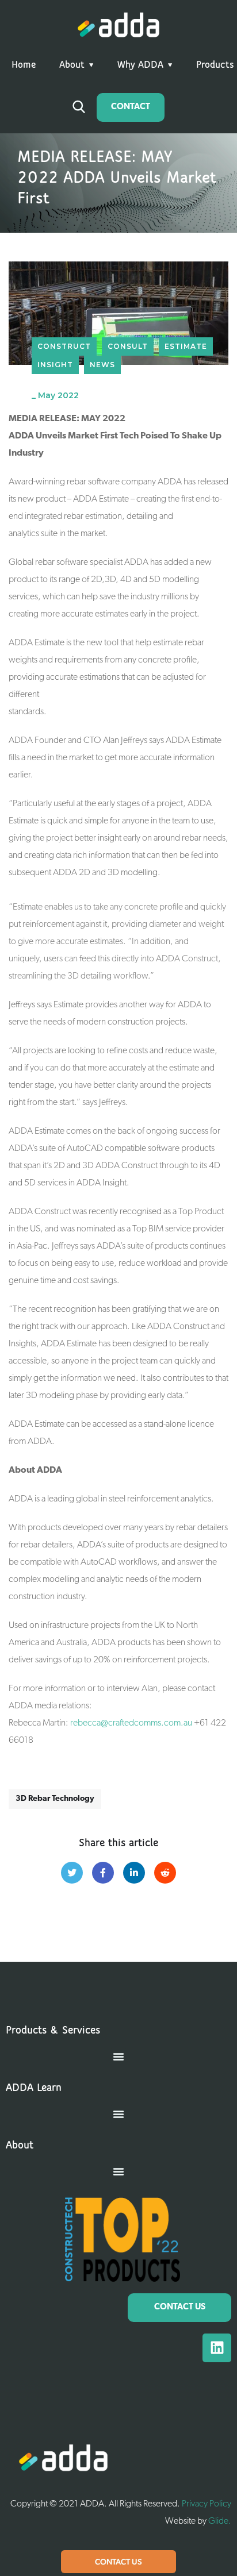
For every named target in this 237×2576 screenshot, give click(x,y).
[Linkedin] (217, 2348)
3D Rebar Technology (55, 1799)
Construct (64, 346)
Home (24, 66)
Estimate (186, 346)
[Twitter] (72, 1873)
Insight (55, 365)
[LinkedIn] (134, 1873)
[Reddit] (165, 1873)
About (72, 66)
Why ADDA (140, 66)
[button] (118, 2057)
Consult (128, 346)
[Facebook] (103, 1873)
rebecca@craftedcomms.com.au (131, 1723)
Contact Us (118, 2562)
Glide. (220, 2521)
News (102, 365)
